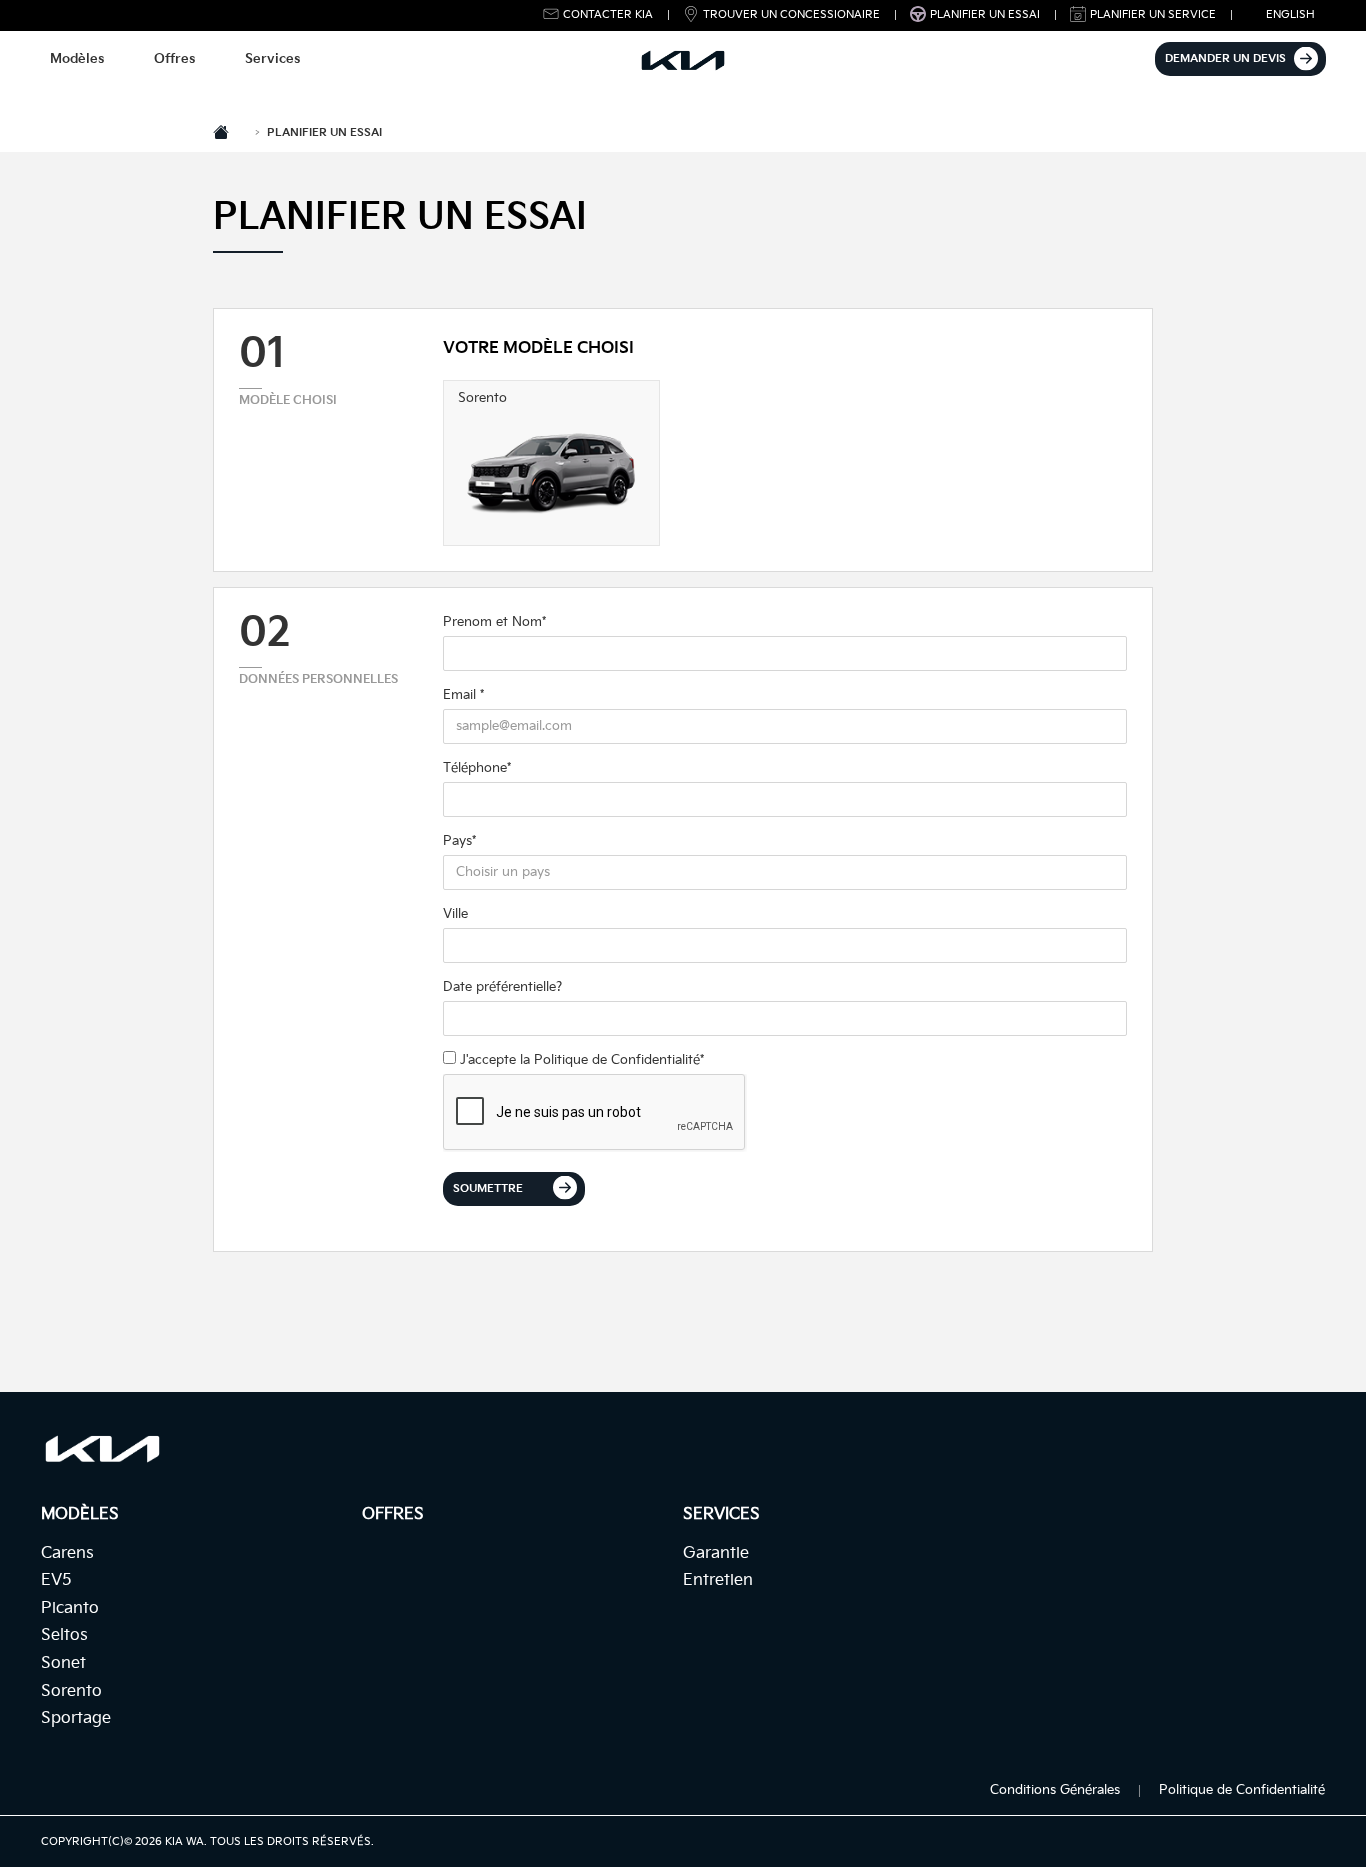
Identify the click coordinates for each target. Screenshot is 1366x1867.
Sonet (63, 1663)
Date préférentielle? (502, 987)
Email (463, 695)
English (1290, 14)
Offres (174, 59)
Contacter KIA (608, 14)
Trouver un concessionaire (791, 14)
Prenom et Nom (494, 622)
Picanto (70, 1608)
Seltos (64, 1635)
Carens (67, 1553)
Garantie (716, 1553)
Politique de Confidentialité (617, 1060)
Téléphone (477, 768)
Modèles (77, 59)
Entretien (718, 1580)
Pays (459, 841)
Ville (455, 914)
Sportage (76, 1718)
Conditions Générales (1055, 1790)
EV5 (56, 1580)
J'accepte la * (580, 1060)
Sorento (71, 1691)
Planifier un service (1153, 14)
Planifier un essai (985, 14)
